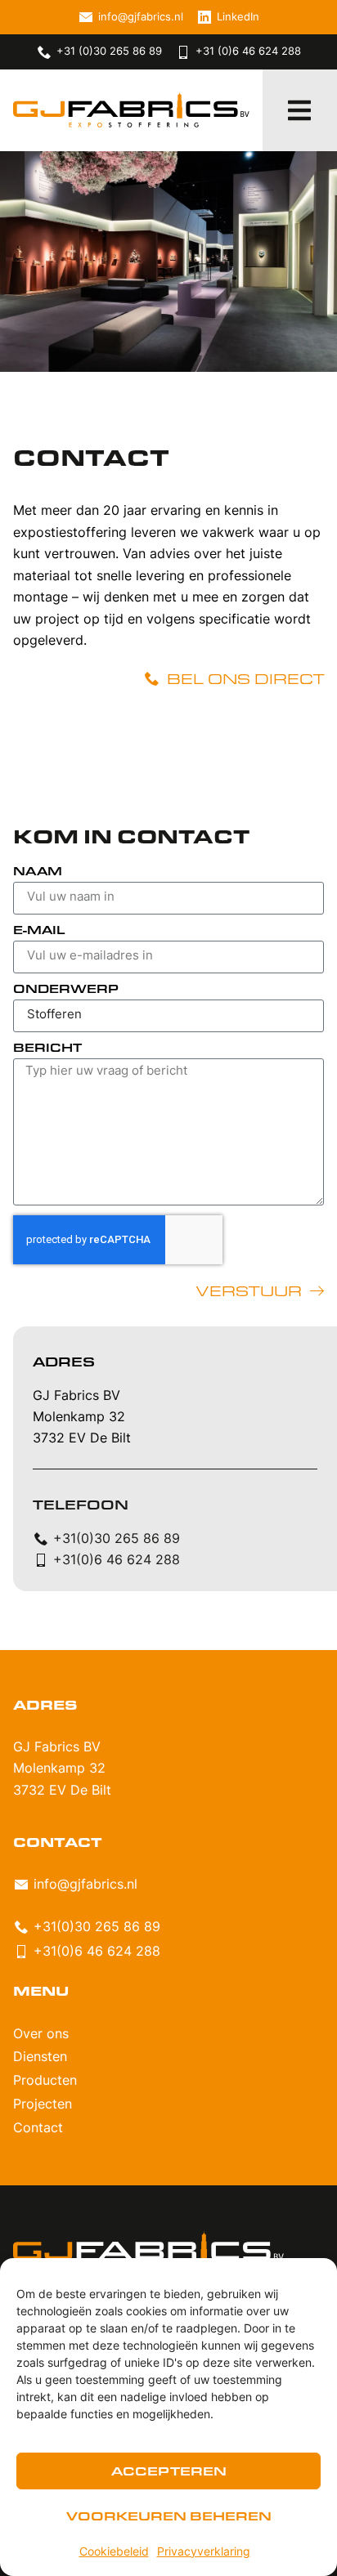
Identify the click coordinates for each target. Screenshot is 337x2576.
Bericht (47, 1049)
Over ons (41, 2035)
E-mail (39, 931)
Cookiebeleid (114, 2553)
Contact (38, 2129)
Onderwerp (66, 990)
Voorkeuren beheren (169, 2516)
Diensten (40, 2058)
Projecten (43, 2105)
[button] (299, 110)
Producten (45, 2082)
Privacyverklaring (204, 2553)
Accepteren (169, 2471)
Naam (38, 872)
